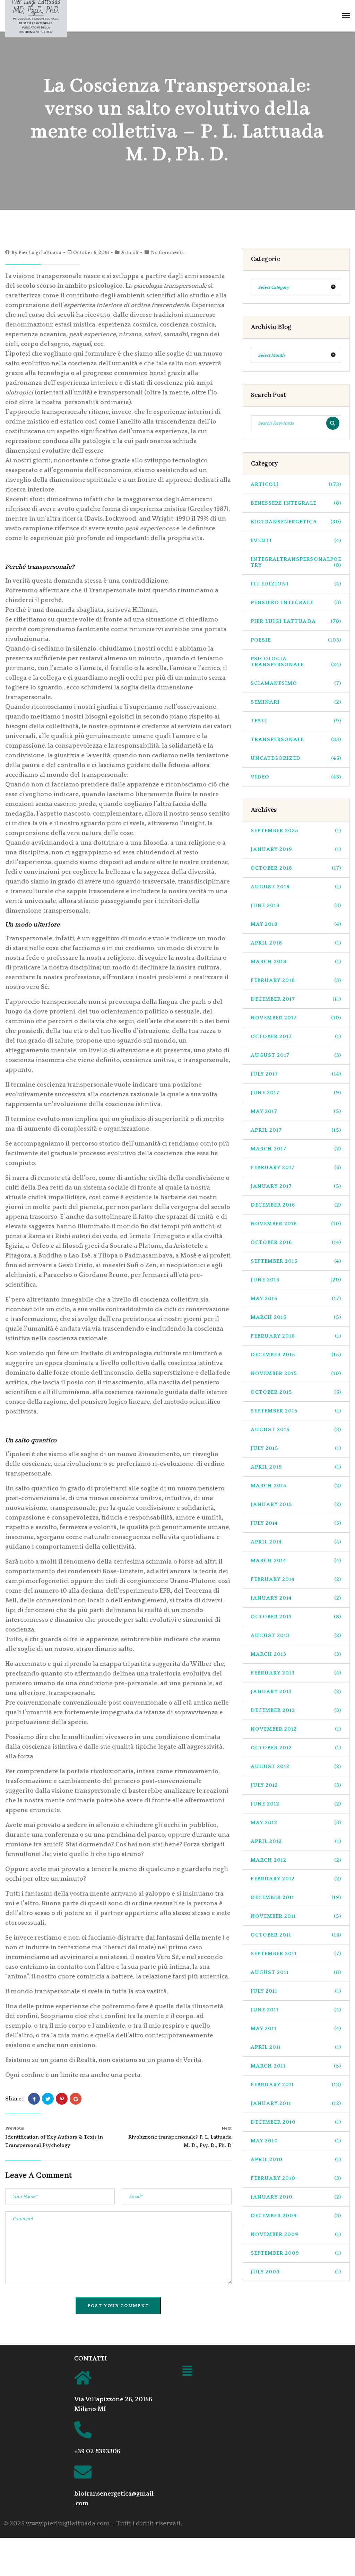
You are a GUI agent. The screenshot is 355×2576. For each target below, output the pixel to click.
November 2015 (296, 1373)
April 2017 (296, 1130)
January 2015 (296, 1504)
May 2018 (296, 924)
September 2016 (296, 1261)
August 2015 (296, 1430)
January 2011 (296, 2103)
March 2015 (296, 1486)
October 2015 (296, 1392)
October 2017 (296, 1037)
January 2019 (296, 849)
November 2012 (296, 1729)
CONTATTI (90, 2359)
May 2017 (296, 1111)
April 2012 (296, 1841)
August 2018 (296, 887)
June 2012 (296, 1804)
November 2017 (296, 1018)
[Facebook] (34, 2099)
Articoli (130, 253)
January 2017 (296, 1186)
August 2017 (296, 1055)
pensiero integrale (296, 603)
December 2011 (296, 1898)
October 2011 (296, 1935)
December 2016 (296, 1205)
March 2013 (296, 1654)
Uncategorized (296, 758)
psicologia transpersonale (296, 662)
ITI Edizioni (296, 584)
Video (296, 777)
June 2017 (296, 1093)
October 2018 (296, 868)
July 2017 (296, 1074)
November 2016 (296, 1224)
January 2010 (296, 2197)
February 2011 (296, 2085)
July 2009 (296, 2272)
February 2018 (296, 980)
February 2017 (296, 1168)
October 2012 (296, 1748)
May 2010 (296, 2141)
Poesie (296, 640)
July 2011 (296, 1991)
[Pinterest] (62, 2099)
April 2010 (296, 2160)
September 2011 (296, 1954)
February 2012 (296, 1879)
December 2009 (296, 2216)
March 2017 (296, 1149)
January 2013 (296, 1692)
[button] (187, 2372)
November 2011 (296, 1916)
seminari (296, 702)
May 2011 (296, 2029)
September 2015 (296, 1411)
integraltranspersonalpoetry (296, 562)
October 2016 (296, 1242)
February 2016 (296, 1336)
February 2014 (296, 1579)
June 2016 (296, 1280)
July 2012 (296, 1785)
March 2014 (296, 1561)
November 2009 (296, 2234)
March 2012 (296, 1860)
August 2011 (296, 1972)
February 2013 (296, 1673)
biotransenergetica (296, 522)
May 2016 (296, 1299)
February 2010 (296, 2178)
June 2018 (296, 906)
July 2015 (296, 1448)
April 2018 (296, 943)
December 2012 (296, 1710)
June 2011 (296, 2010)
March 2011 (296, 2066)
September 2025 (296, 831)
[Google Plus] (76, 2099)
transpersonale (296, 739)
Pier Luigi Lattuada (40, 253)
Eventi (296, 541)
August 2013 (296, 1635)
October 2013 (296, 1617)
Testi (296, 721)
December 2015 (296, 1355)
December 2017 (296, 999)
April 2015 (296, 1467)
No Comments (167, 253)
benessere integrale (296, 503)
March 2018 (296, 962)
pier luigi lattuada (296, 621)
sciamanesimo (296, 683)
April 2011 (296, 2047)
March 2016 (296, 1317)
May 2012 (296, 1823)
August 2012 (296, 1766)
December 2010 (296, 2122)
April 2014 (296, 1542)
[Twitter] (48, 2099)
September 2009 (296, 2253)
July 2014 (296, 1523)
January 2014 (296, 1598)
